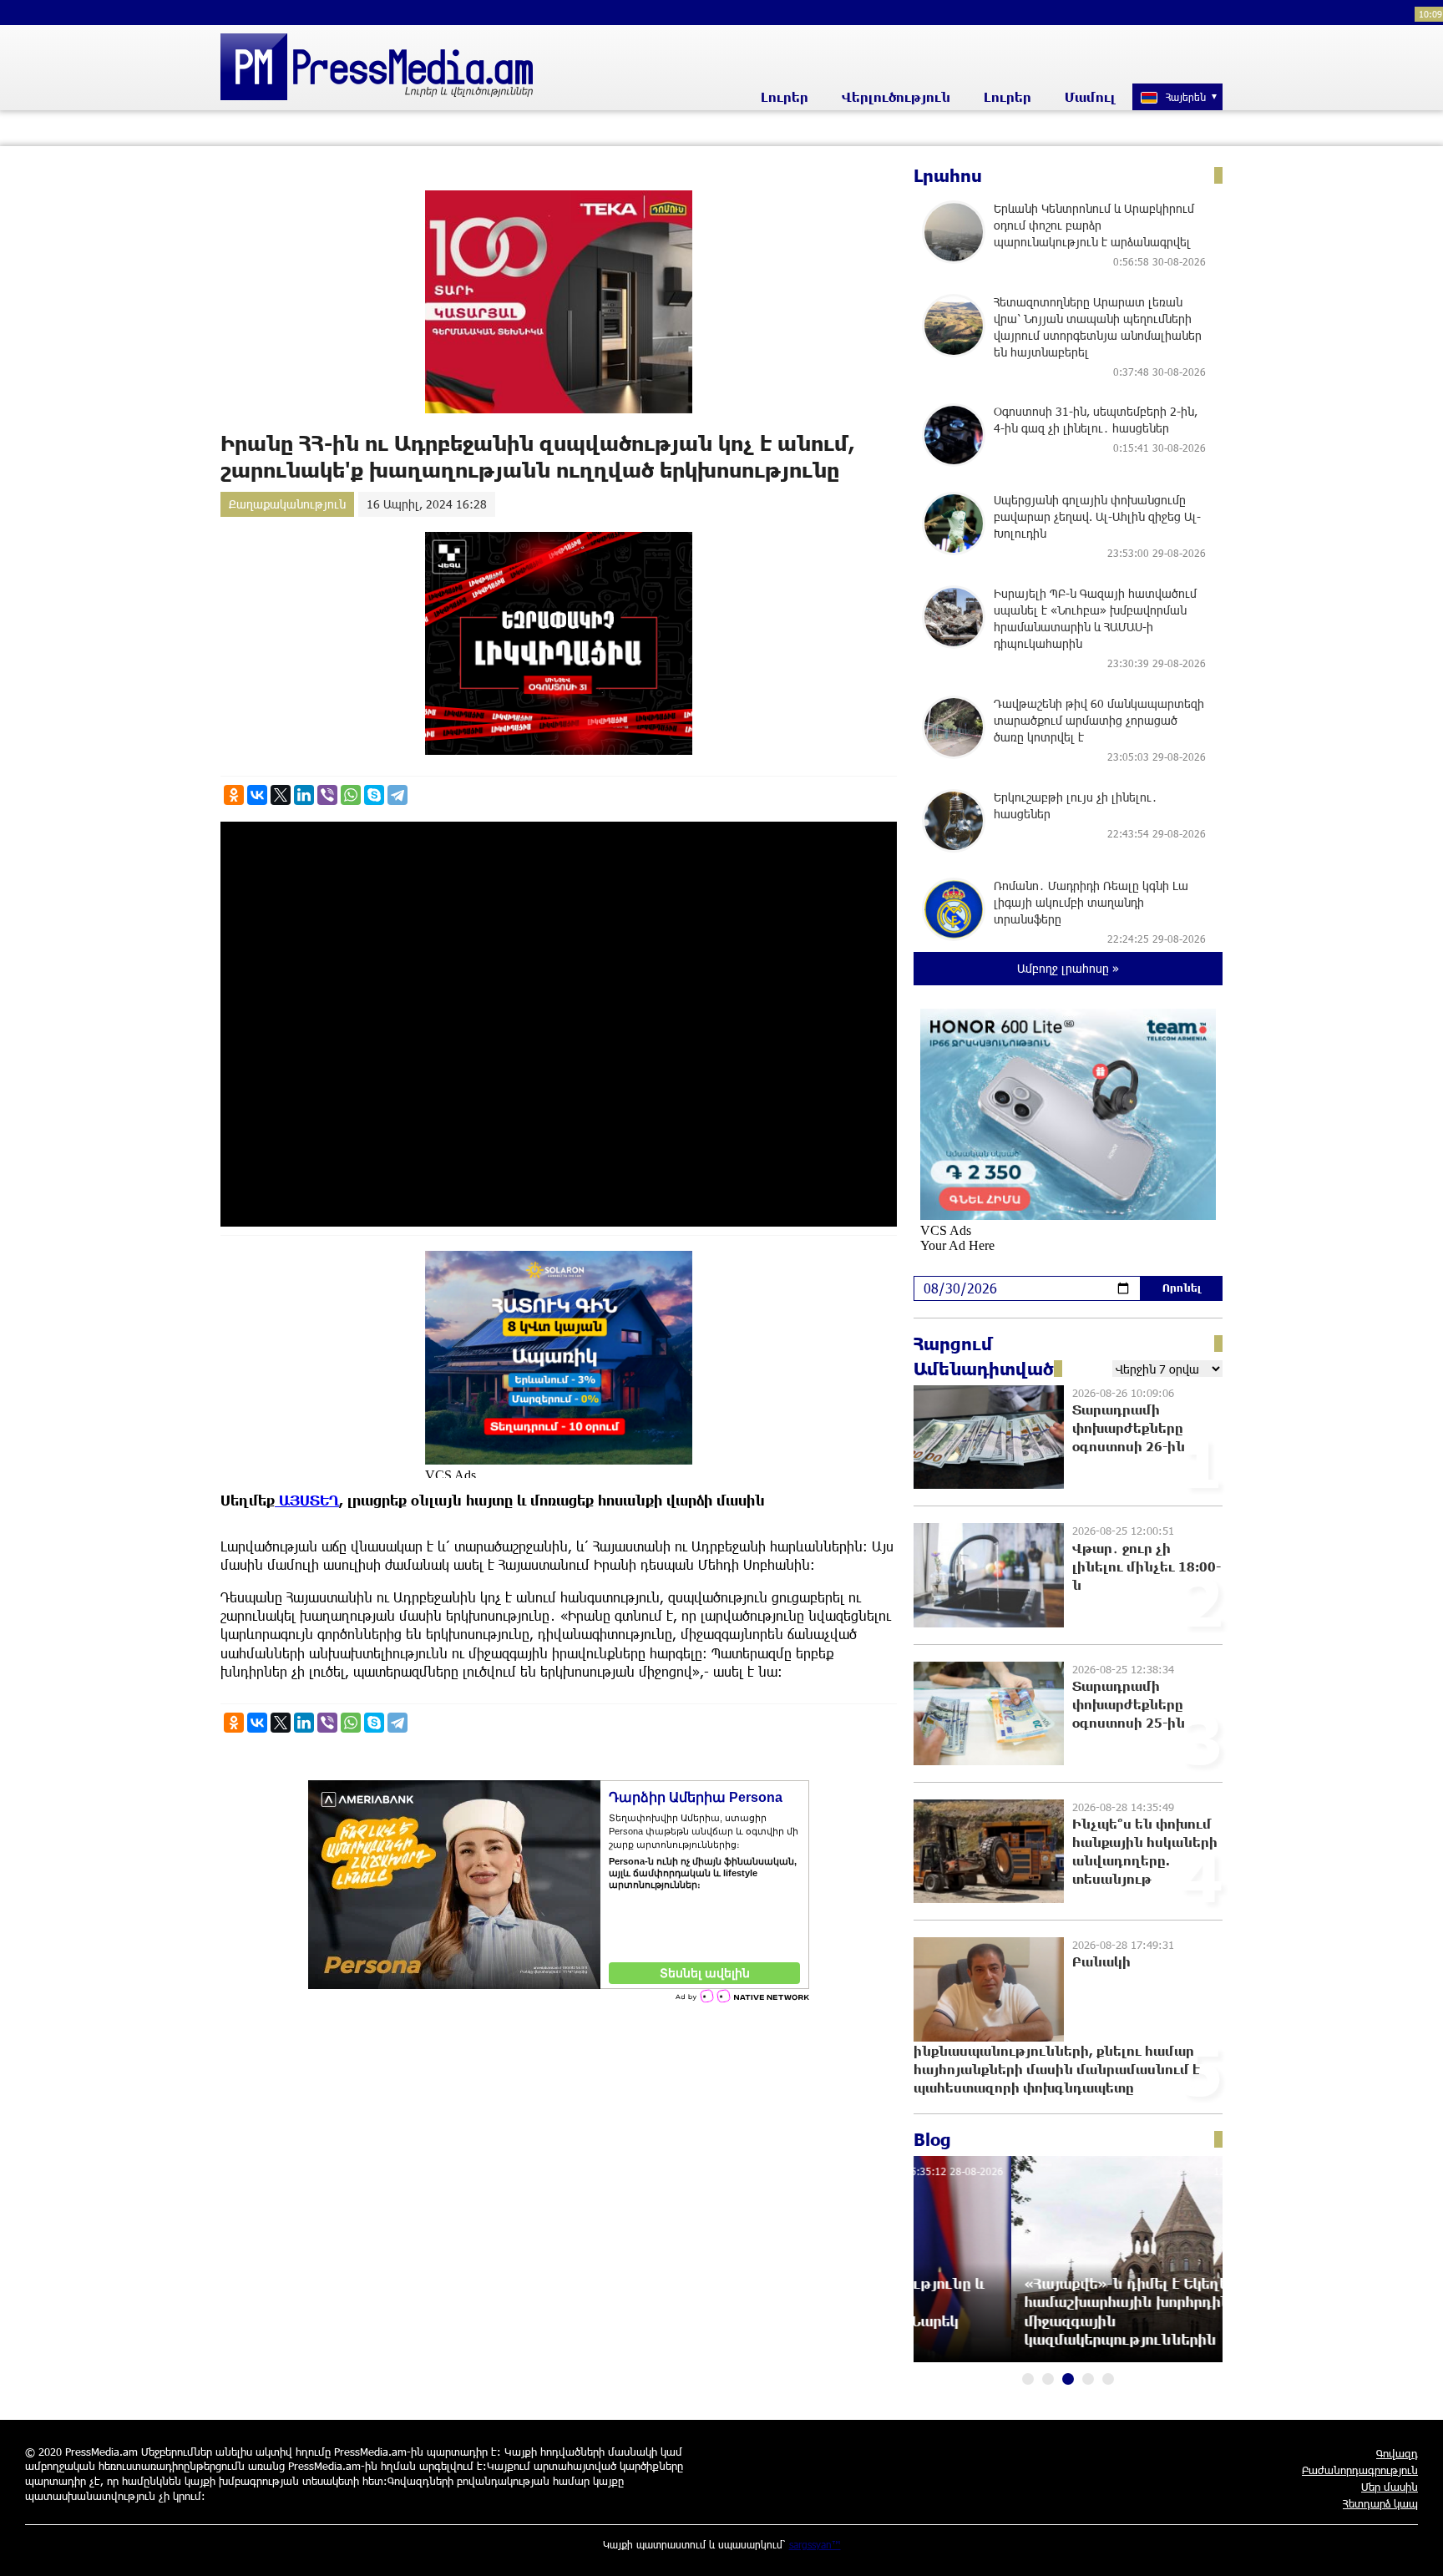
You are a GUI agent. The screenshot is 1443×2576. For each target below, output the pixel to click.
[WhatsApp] (351, 795)
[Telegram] (397, 795)
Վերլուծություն (896, 97)
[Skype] (374, 795)
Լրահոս (948, 175)
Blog (932, 2139)
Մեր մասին (1390, 2487)
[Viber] (327, 795)
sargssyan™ (815, 2544)
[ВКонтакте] (257, 795)
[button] (1028, 2379)
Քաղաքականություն (287, 504)
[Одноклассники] (234, 795)
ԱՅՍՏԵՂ (307, 1500)
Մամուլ (1090, 97)
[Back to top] (1414, 2547)
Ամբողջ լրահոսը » (1068, 968)
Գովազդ (1397, 2453)
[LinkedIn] (304, 795)
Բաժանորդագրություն (1360, 2470)
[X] (281, 795)
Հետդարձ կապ (1380, 2503)
